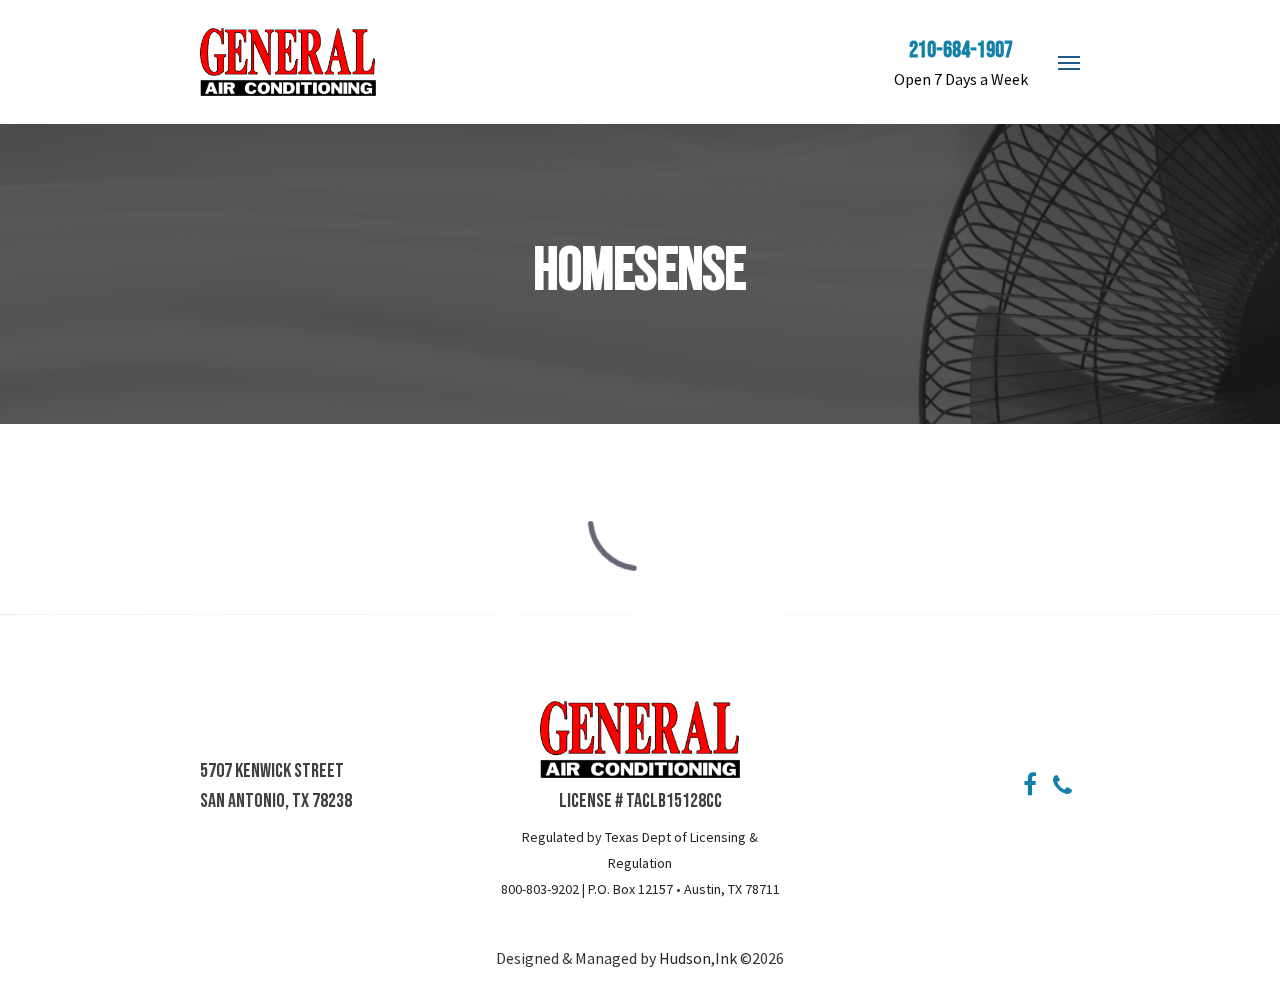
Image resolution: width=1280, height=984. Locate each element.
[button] (1069, 62)
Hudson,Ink (699, 958)
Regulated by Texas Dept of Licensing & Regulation (640, 850)
